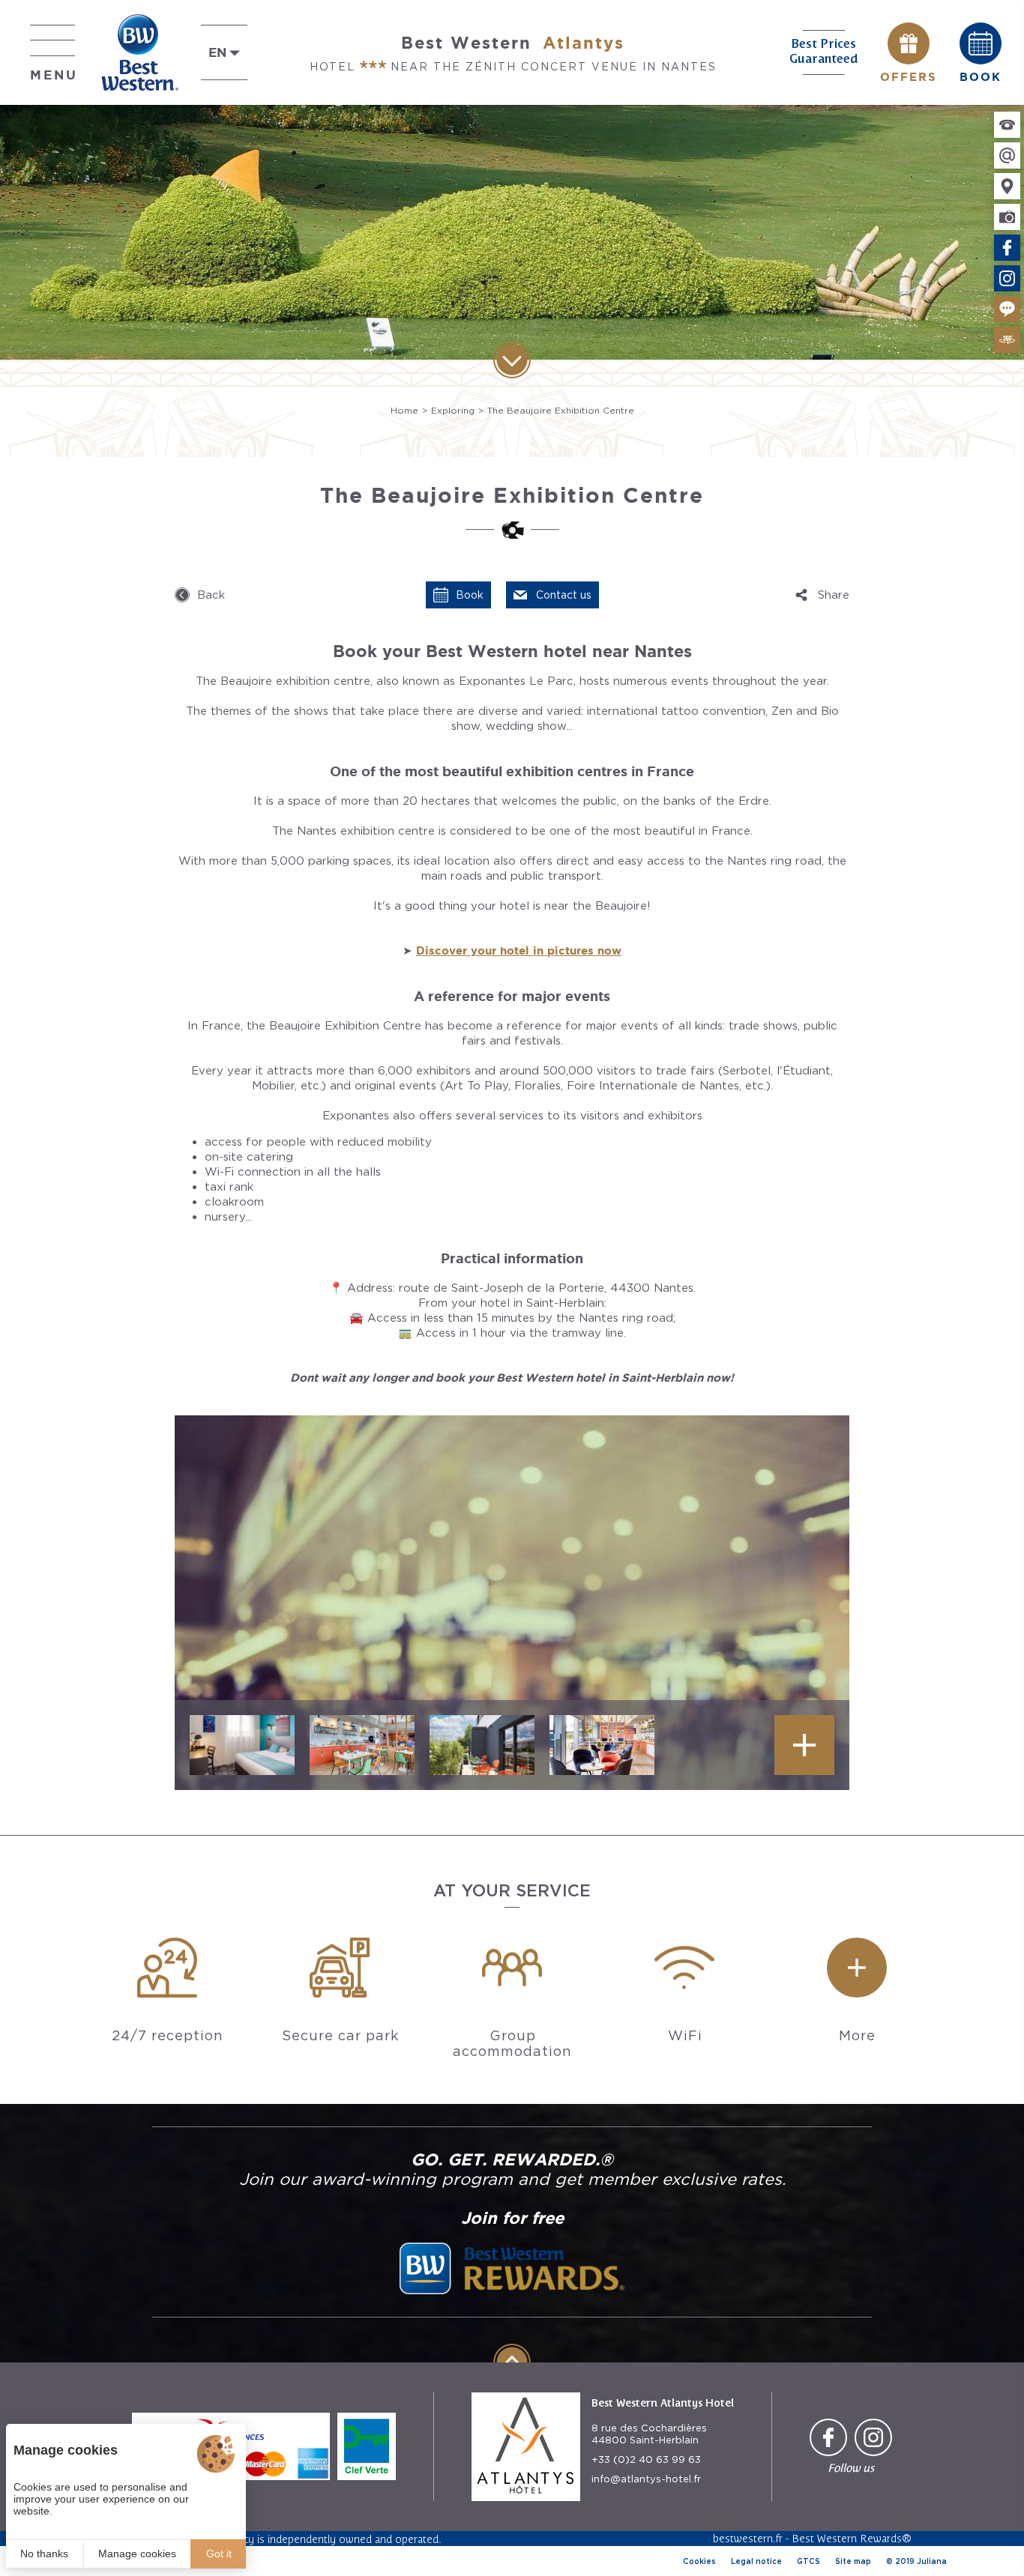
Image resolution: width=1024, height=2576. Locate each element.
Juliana (932, 2561)
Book (470, 595)
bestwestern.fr (748, 2538)
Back (211, 595)
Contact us (564, 595)
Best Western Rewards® (852, 2538)
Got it (219, 2554)
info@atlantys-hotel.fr (646, 2479)
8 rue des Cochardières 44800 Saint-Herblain (649, 2434)
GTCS (808, 2561)
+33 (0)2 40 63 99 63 (646, 2459)
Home (404, 410)
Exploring (453, 410)
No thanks (44, 2554)
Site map (853, 2561)
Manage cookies (137, 2554)
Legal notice (756, 2561)
